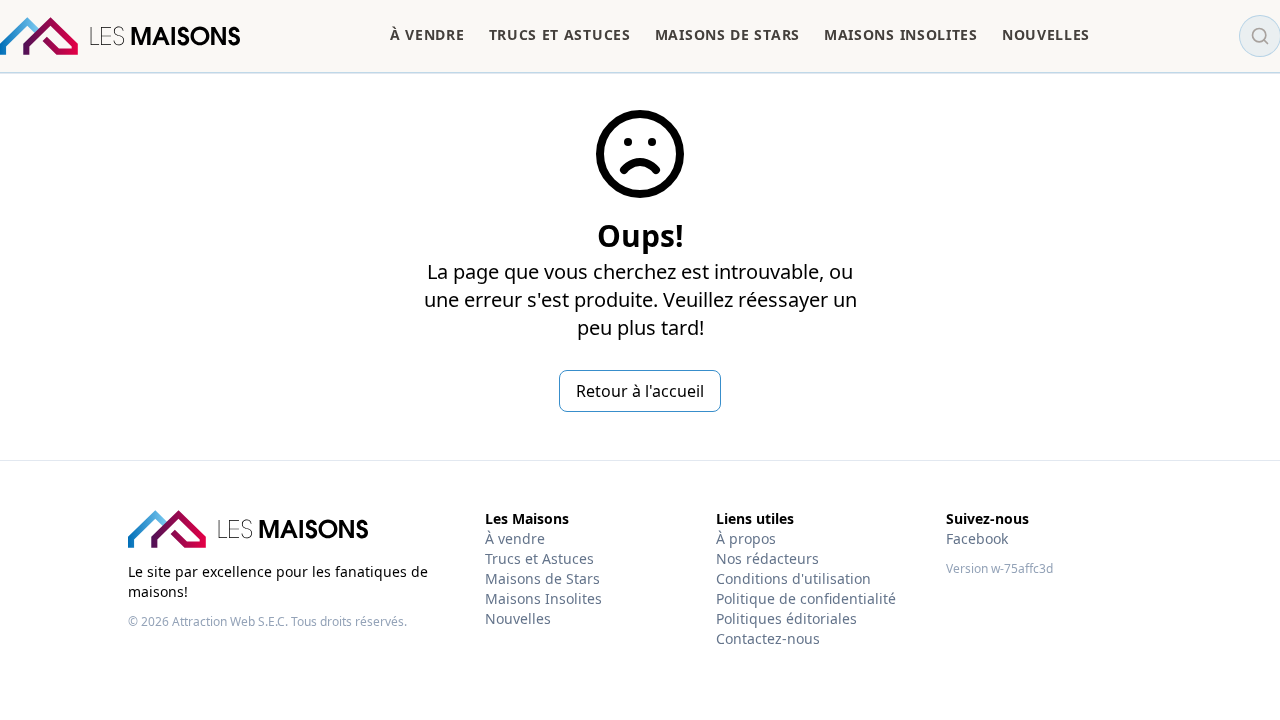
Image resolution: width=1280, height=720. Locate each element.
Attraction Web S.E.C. (230, 621)
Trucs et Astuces (539, 558)
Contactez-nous (768, 638)
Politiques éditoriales (786, 618)
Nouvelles (518, 618)
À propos (746, 538)
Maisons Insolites (543, 598)
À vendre (515, 538)
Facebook (977, 538)
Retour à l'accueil (640, 391)
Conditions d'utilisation (793, 578)
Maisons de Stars (542, 578)
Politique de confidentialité (806, 598)
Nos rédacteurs (767, 558)
